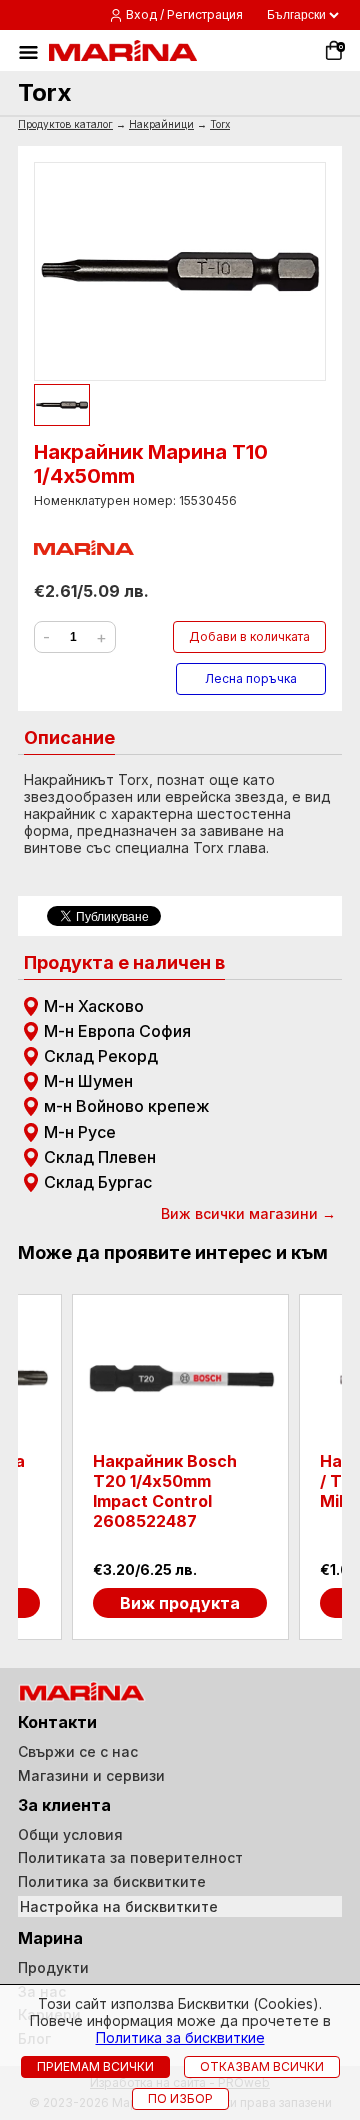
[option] (180, 1467)
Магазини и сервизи (91, 1775)
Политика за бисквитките (112, 1881)
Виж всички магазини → (248, 1213)
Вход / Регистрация (184, 14)
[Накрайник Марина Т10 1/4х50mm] (180, 271)
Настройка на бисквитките (119, 1906)
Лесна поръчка (251, 678)
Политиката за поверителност (130, 1857)
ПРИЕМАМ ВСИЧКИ (95, 2066)
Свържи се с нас (78, 1751)
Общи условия (70, 1834)
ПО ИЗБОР (180, 2098)
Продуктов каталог (65, 124)
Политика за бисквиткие (180, 2037)
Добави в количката (249, 636)
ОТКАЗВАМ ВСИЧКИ (262, 2066)
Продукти (53, 1967)
